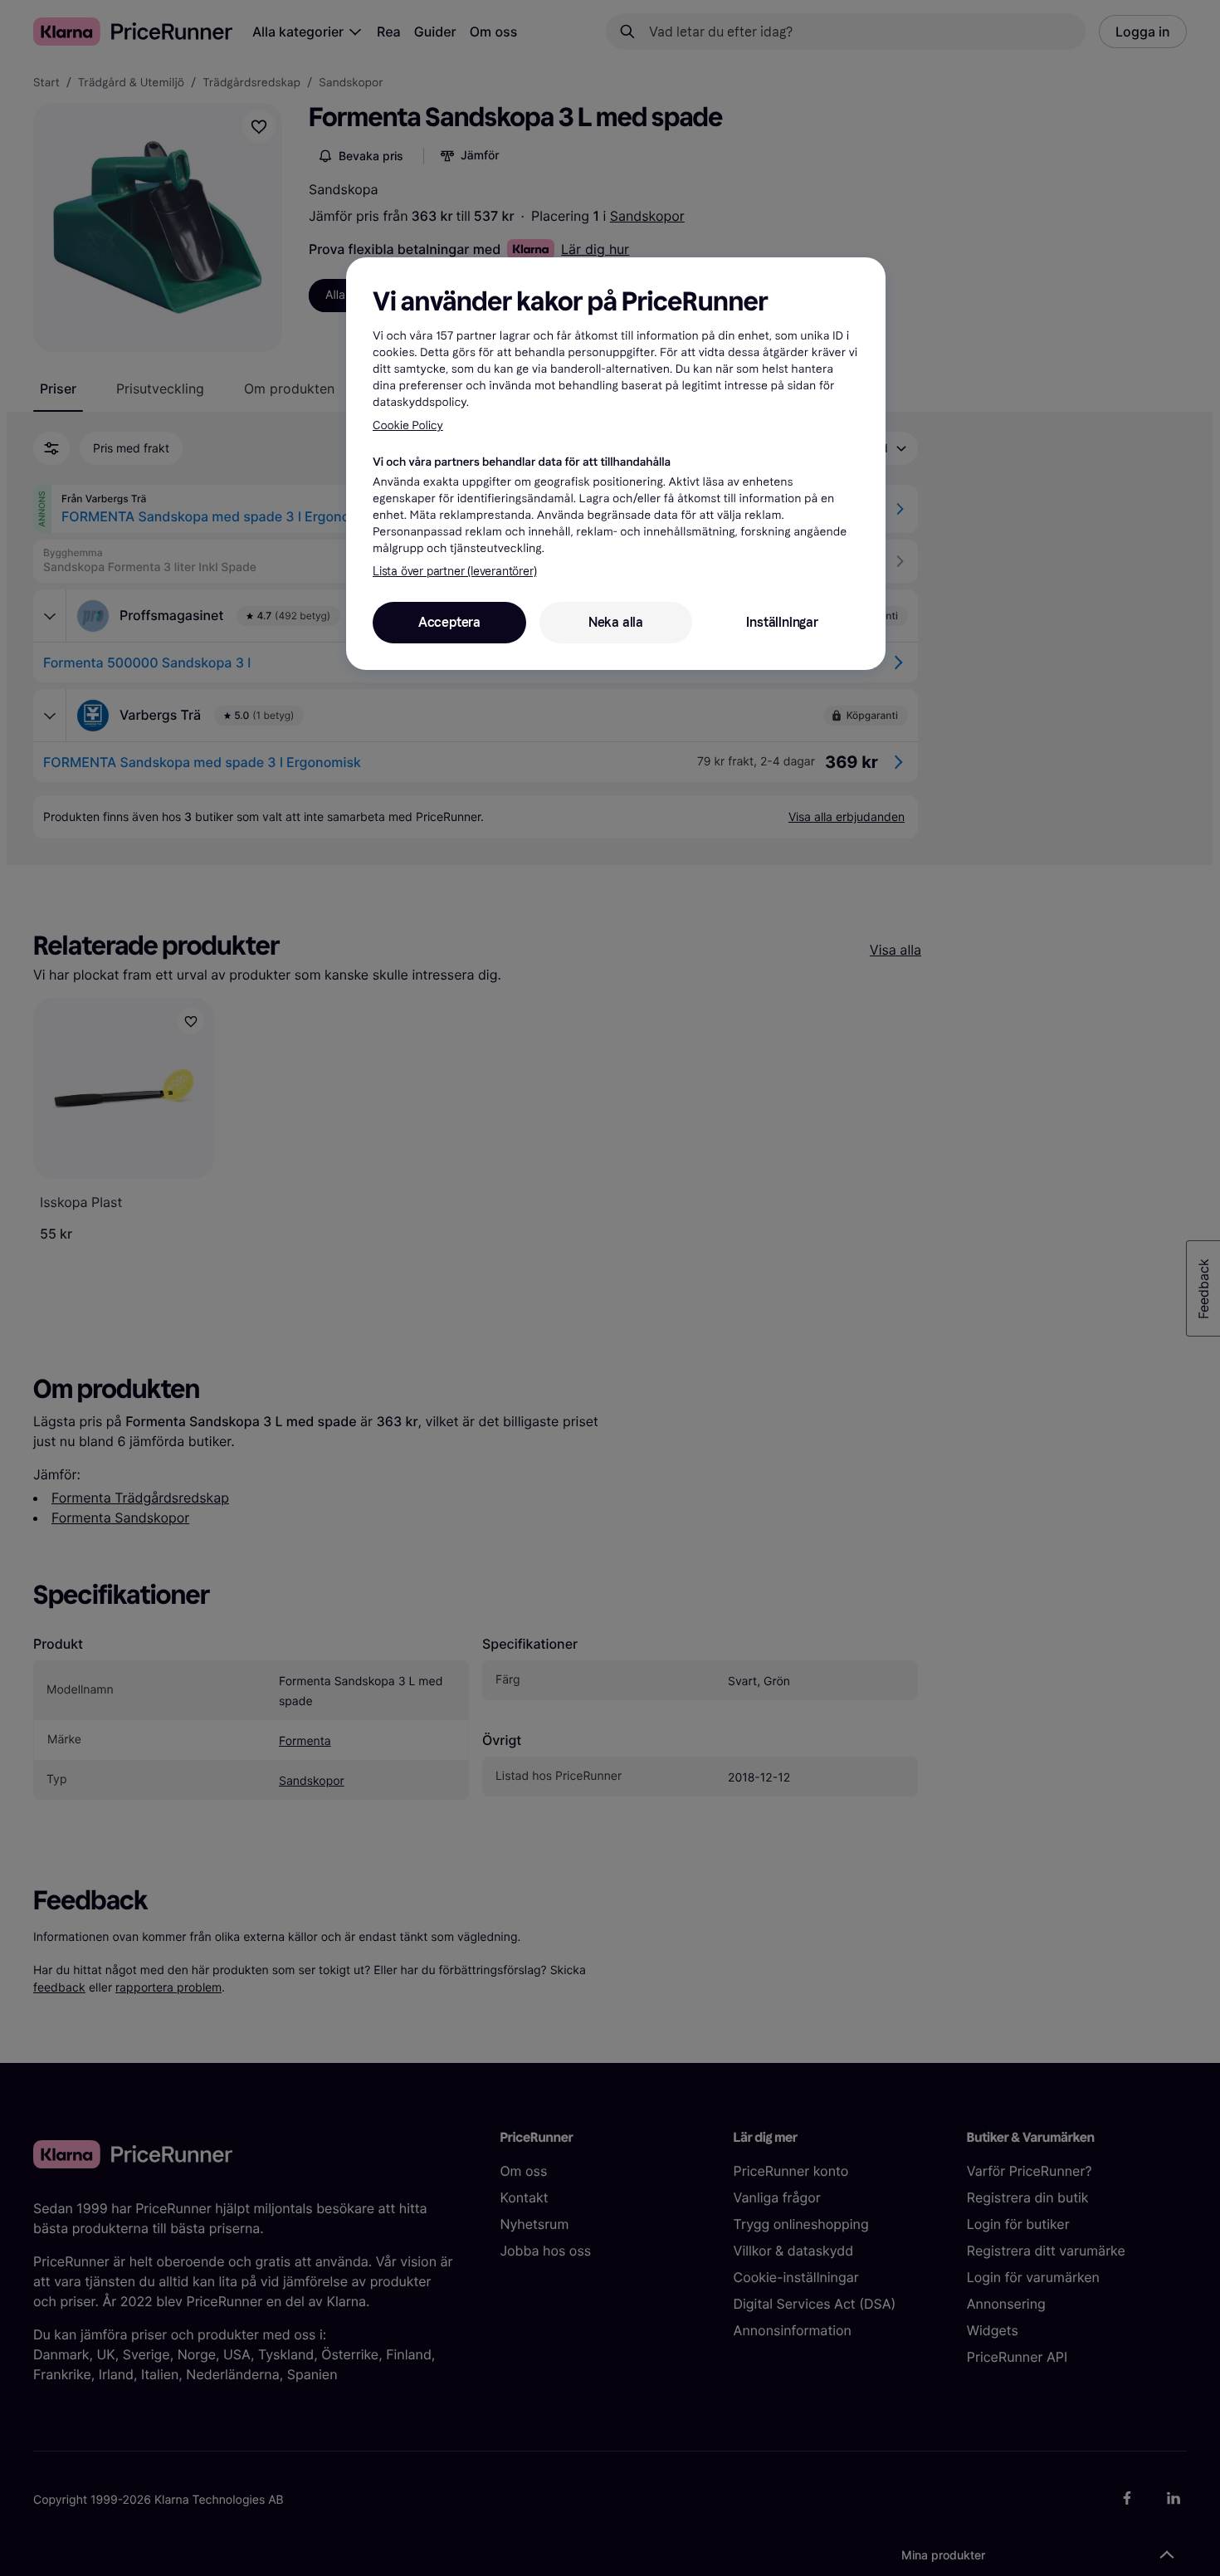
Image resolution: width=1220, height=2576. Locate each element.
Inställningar (782, 622)
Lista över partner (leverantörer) (454, 572)
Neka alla (616, 622)
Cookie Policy (408, 425)
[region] (616, 463)
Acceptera (449, 622)
